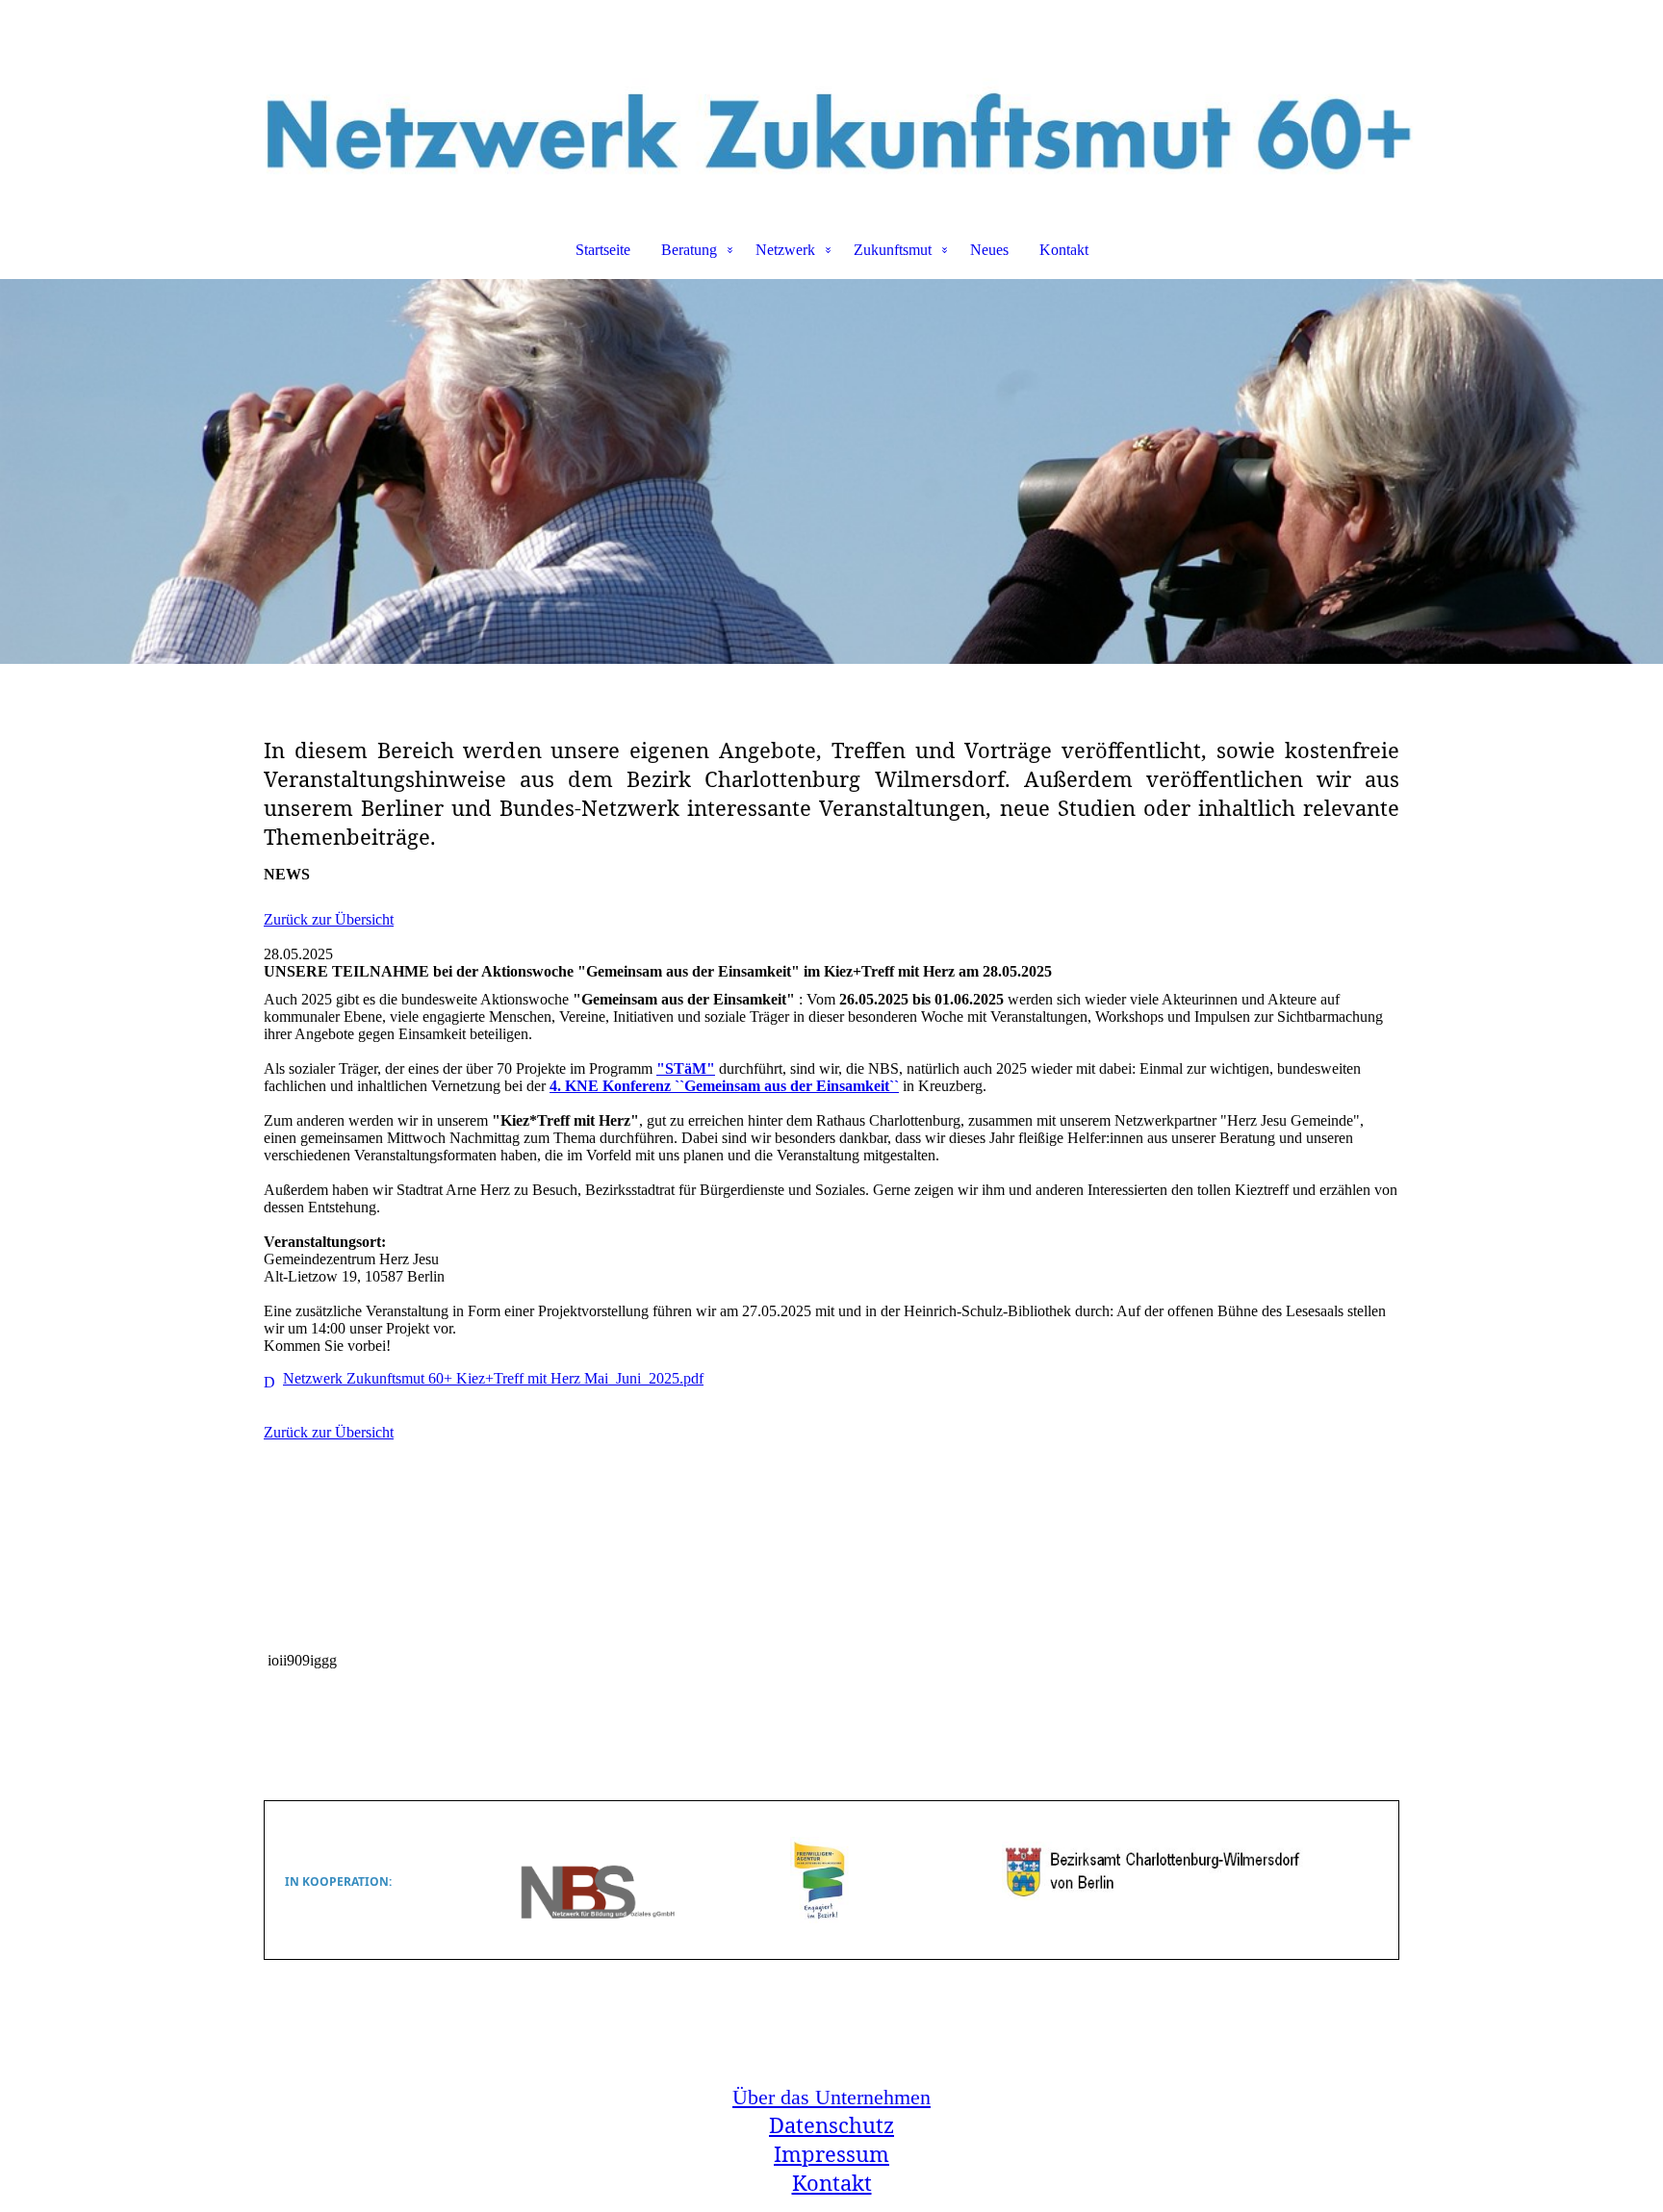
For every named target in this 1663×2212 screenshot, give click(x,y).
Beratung (689, 250)
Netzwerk (785, 250)
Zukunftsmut (893, 250)
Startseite (603, 250)
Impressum (831, 2153)
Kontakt (1064, 250)
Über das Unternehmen (831, 2097)
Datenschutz (831, 2124)
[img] (831, 102)
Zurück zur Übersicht (329, 919)
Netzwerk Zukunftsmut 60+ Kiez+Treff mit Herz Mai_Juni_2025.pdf (493, 1378)
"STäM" (686, 1068)
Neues (989, 250)
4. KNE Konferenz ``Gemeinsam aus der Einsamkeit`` (724, 1086)
